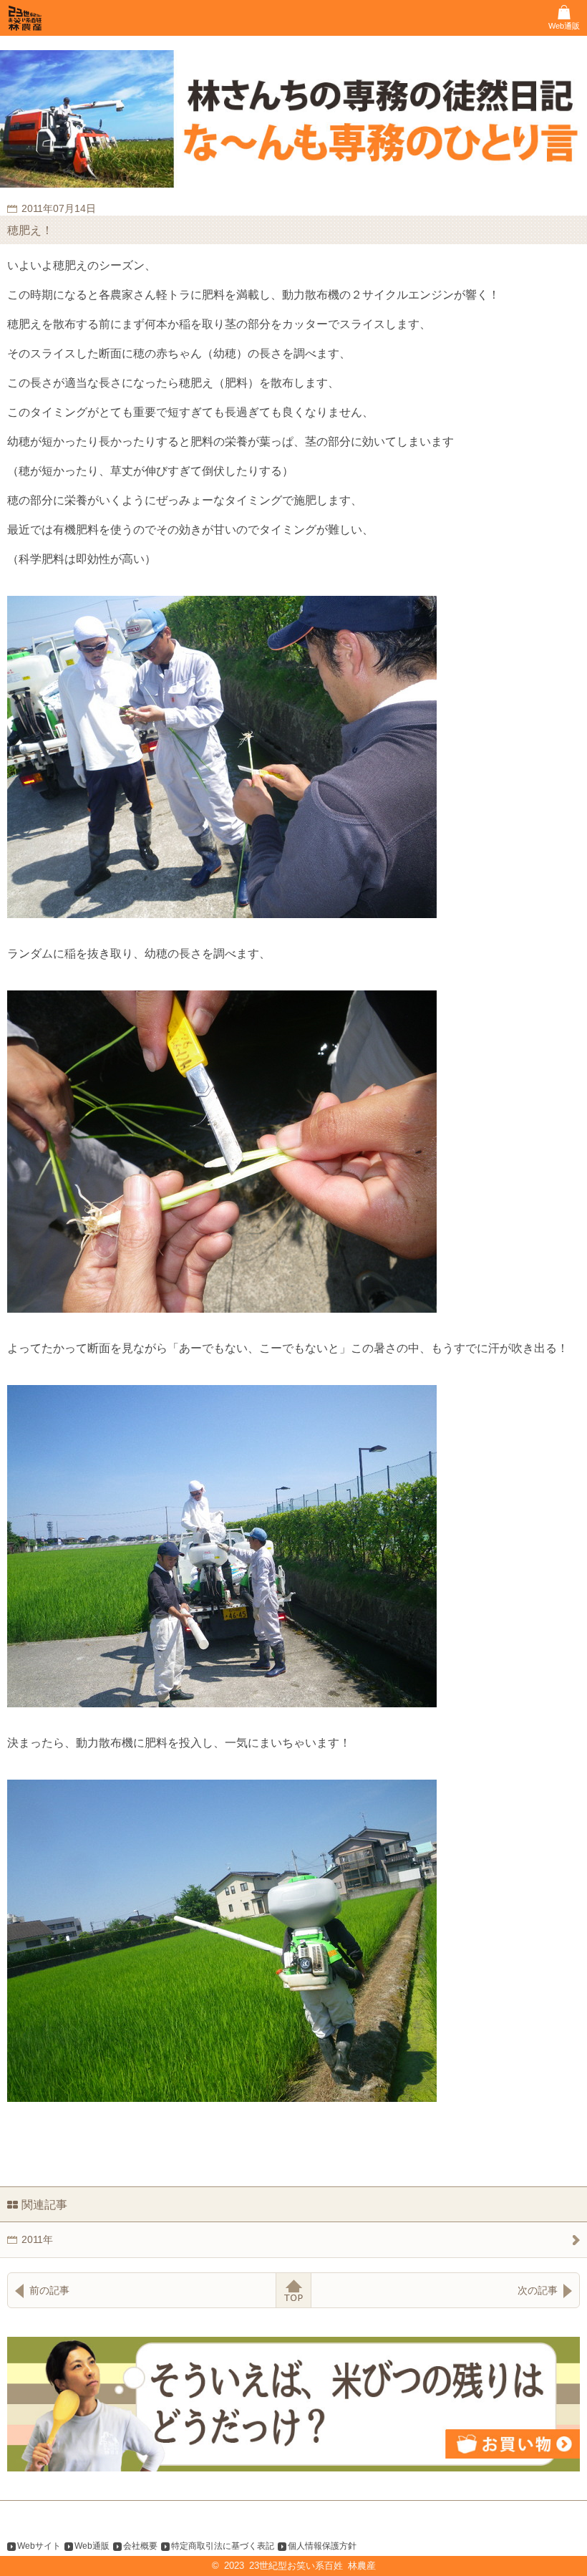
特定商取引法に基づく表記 (223, 2546)
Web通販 (92, 2546)
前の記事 (49, 2290)
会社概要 (140, 2546)
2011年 (37, 2239)
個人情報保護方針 (322, 2546)
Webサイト (39, 2546)
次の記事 (538, 2290)
